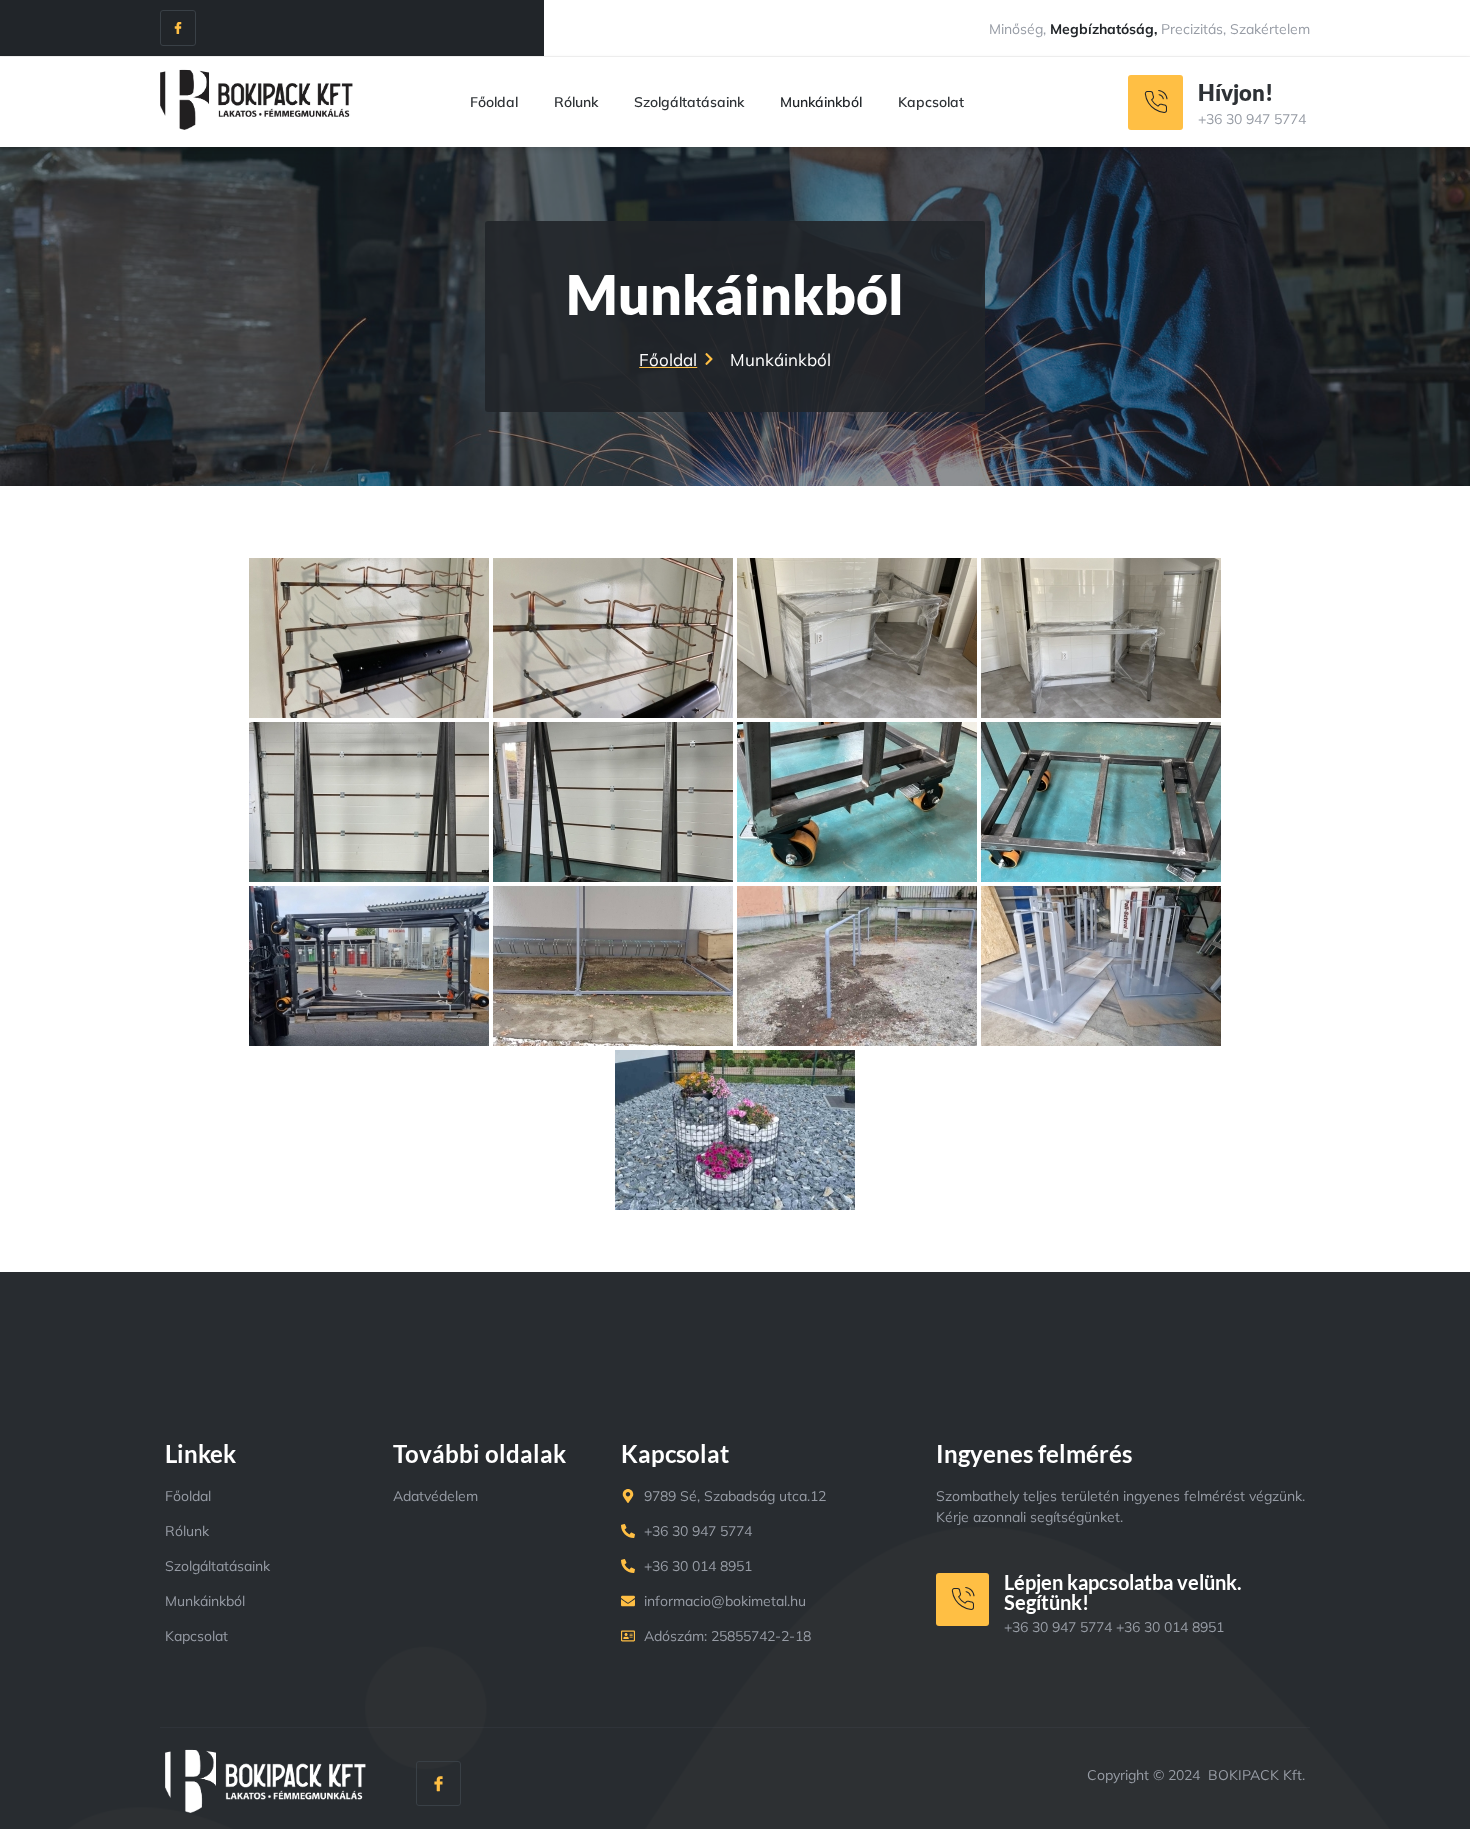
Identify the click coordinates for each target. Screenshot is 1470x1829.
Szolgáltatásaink (689, 102)
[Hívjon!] (1155, 102)
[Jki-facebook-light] (178, 28)
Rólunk (576, 102)
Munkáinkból (821, 102)
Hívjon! (1235, 92)
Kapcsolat (931, 102)
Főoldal (494, 102)
